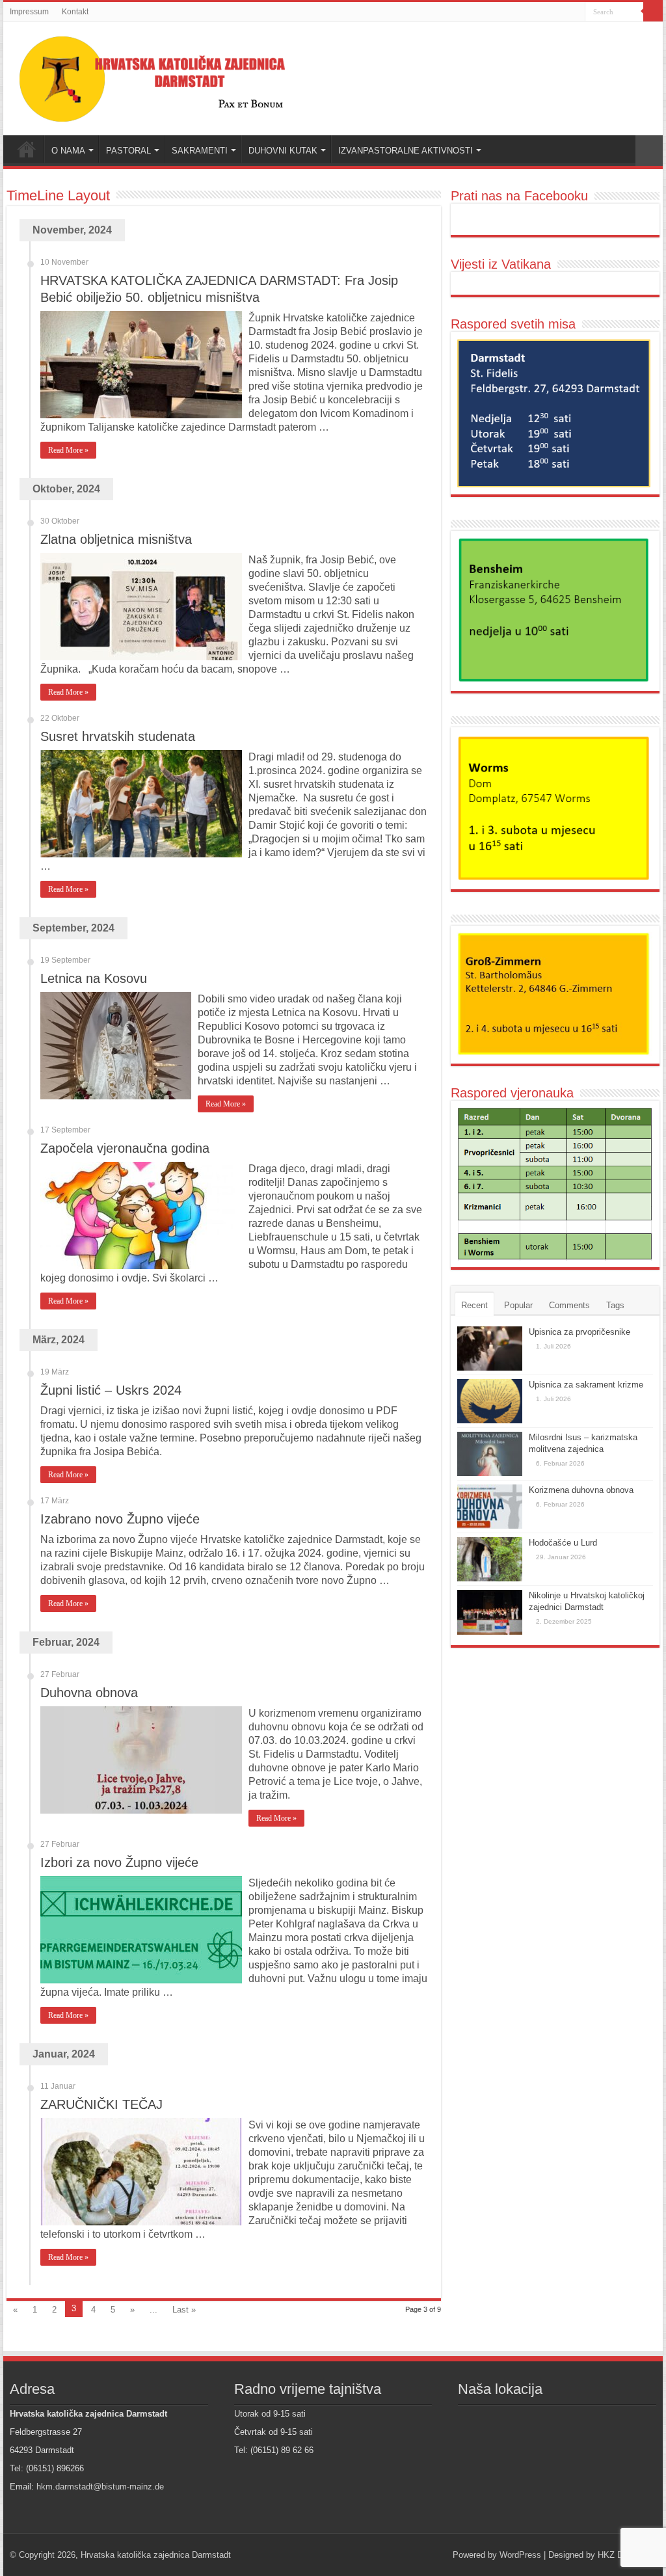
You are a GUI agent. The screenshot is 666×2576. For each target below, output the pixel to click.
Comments (569, 1305)
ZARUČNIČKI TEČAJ (101, 2104)
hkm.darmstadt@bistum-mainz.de (100, 2487)
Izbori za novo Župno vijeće (119, 1862)
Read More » (68, 450)
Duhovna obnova (89, 1693)
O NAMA (68, 151)
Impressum (29, 12)
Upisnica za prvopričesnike (579, 1332)
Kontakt (75, 12)
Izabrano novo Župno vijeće (120, 1519)
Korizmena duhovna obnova (581, 1490)
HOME (27, 149)
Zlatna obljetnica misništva (116, 539)
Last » (184, 2310)
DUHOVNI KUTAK (283, 151)
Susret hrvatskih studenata (118, 736)
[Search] (653, 12)
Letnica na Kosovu (94, 978)
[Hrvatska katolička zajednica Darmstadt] (166, 76)
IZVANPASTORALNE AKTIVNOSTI (406, 151)
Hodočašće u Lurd (563, 1543)
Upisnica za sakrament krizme (586, 1385)
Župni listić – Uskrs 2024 (111, 1390)
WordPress (520, 2555)
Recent (474, 1305)
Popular (518, 1305)
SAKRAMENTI (200, 151)
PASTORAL (128, 151)
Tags (615, 1305)
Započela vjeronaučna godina (125, 1148)
